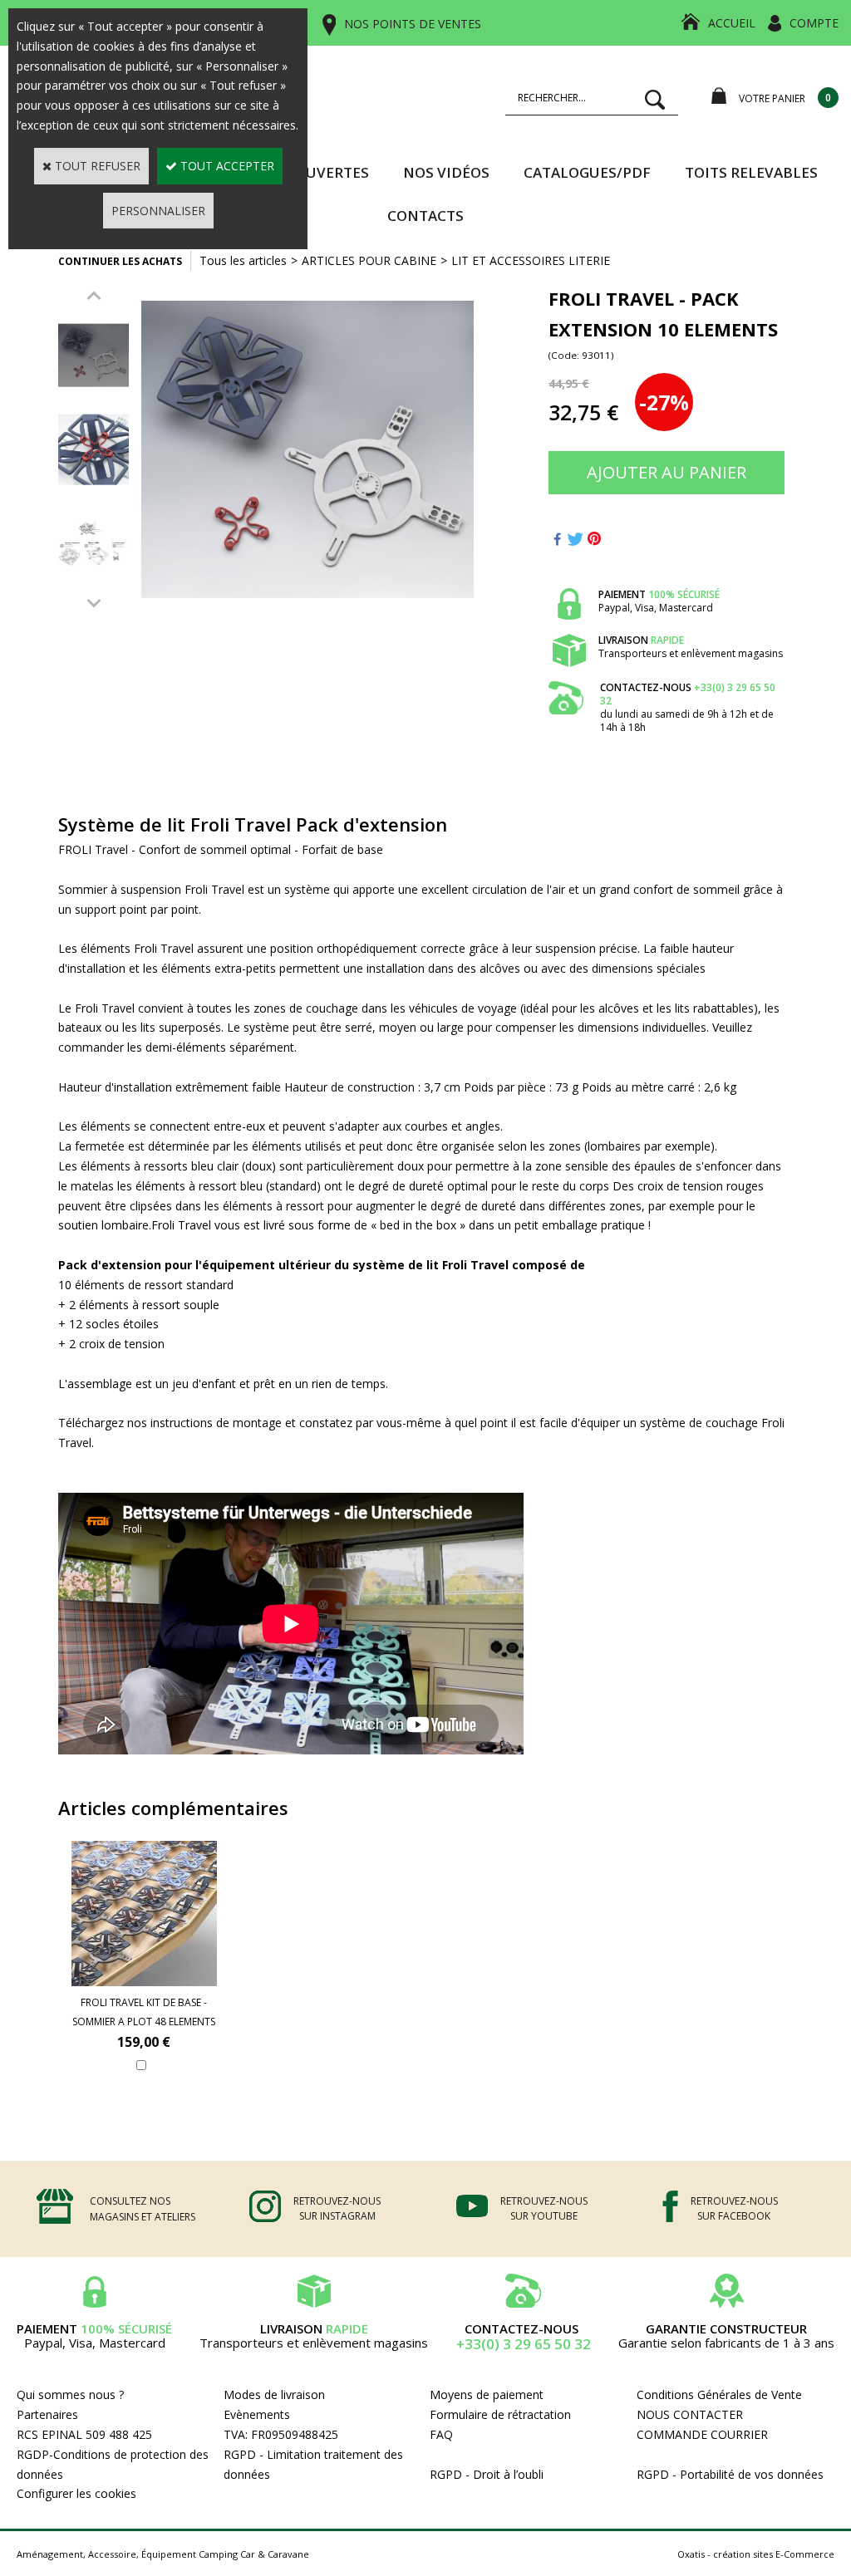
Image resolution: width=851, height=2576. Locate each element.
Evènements (257, 2414)
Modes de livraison (274, 2394)
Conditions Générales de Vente (719, 2394)
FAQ (441, 2434)
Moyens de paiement (487, 2394)
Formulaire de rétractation (500, 2414)
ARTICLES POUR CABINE (369, 260)
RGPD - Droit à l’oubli (487, 2474)
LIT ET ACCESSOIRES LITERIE (531, 260)
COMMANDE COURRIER (702, 2434)
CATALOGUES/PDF (587, 172)
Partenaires (47, 2414)
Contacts (425, 216)
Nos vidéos (446, 172)
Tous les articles (243, 260)
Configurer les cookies (76, 2493)
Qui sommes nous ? (70, 2394)
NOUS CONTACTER (690, 2414)
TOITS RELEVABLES (751, 172)
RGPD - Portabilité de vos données (730, 2474)
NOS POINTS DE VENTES (413, 24)
